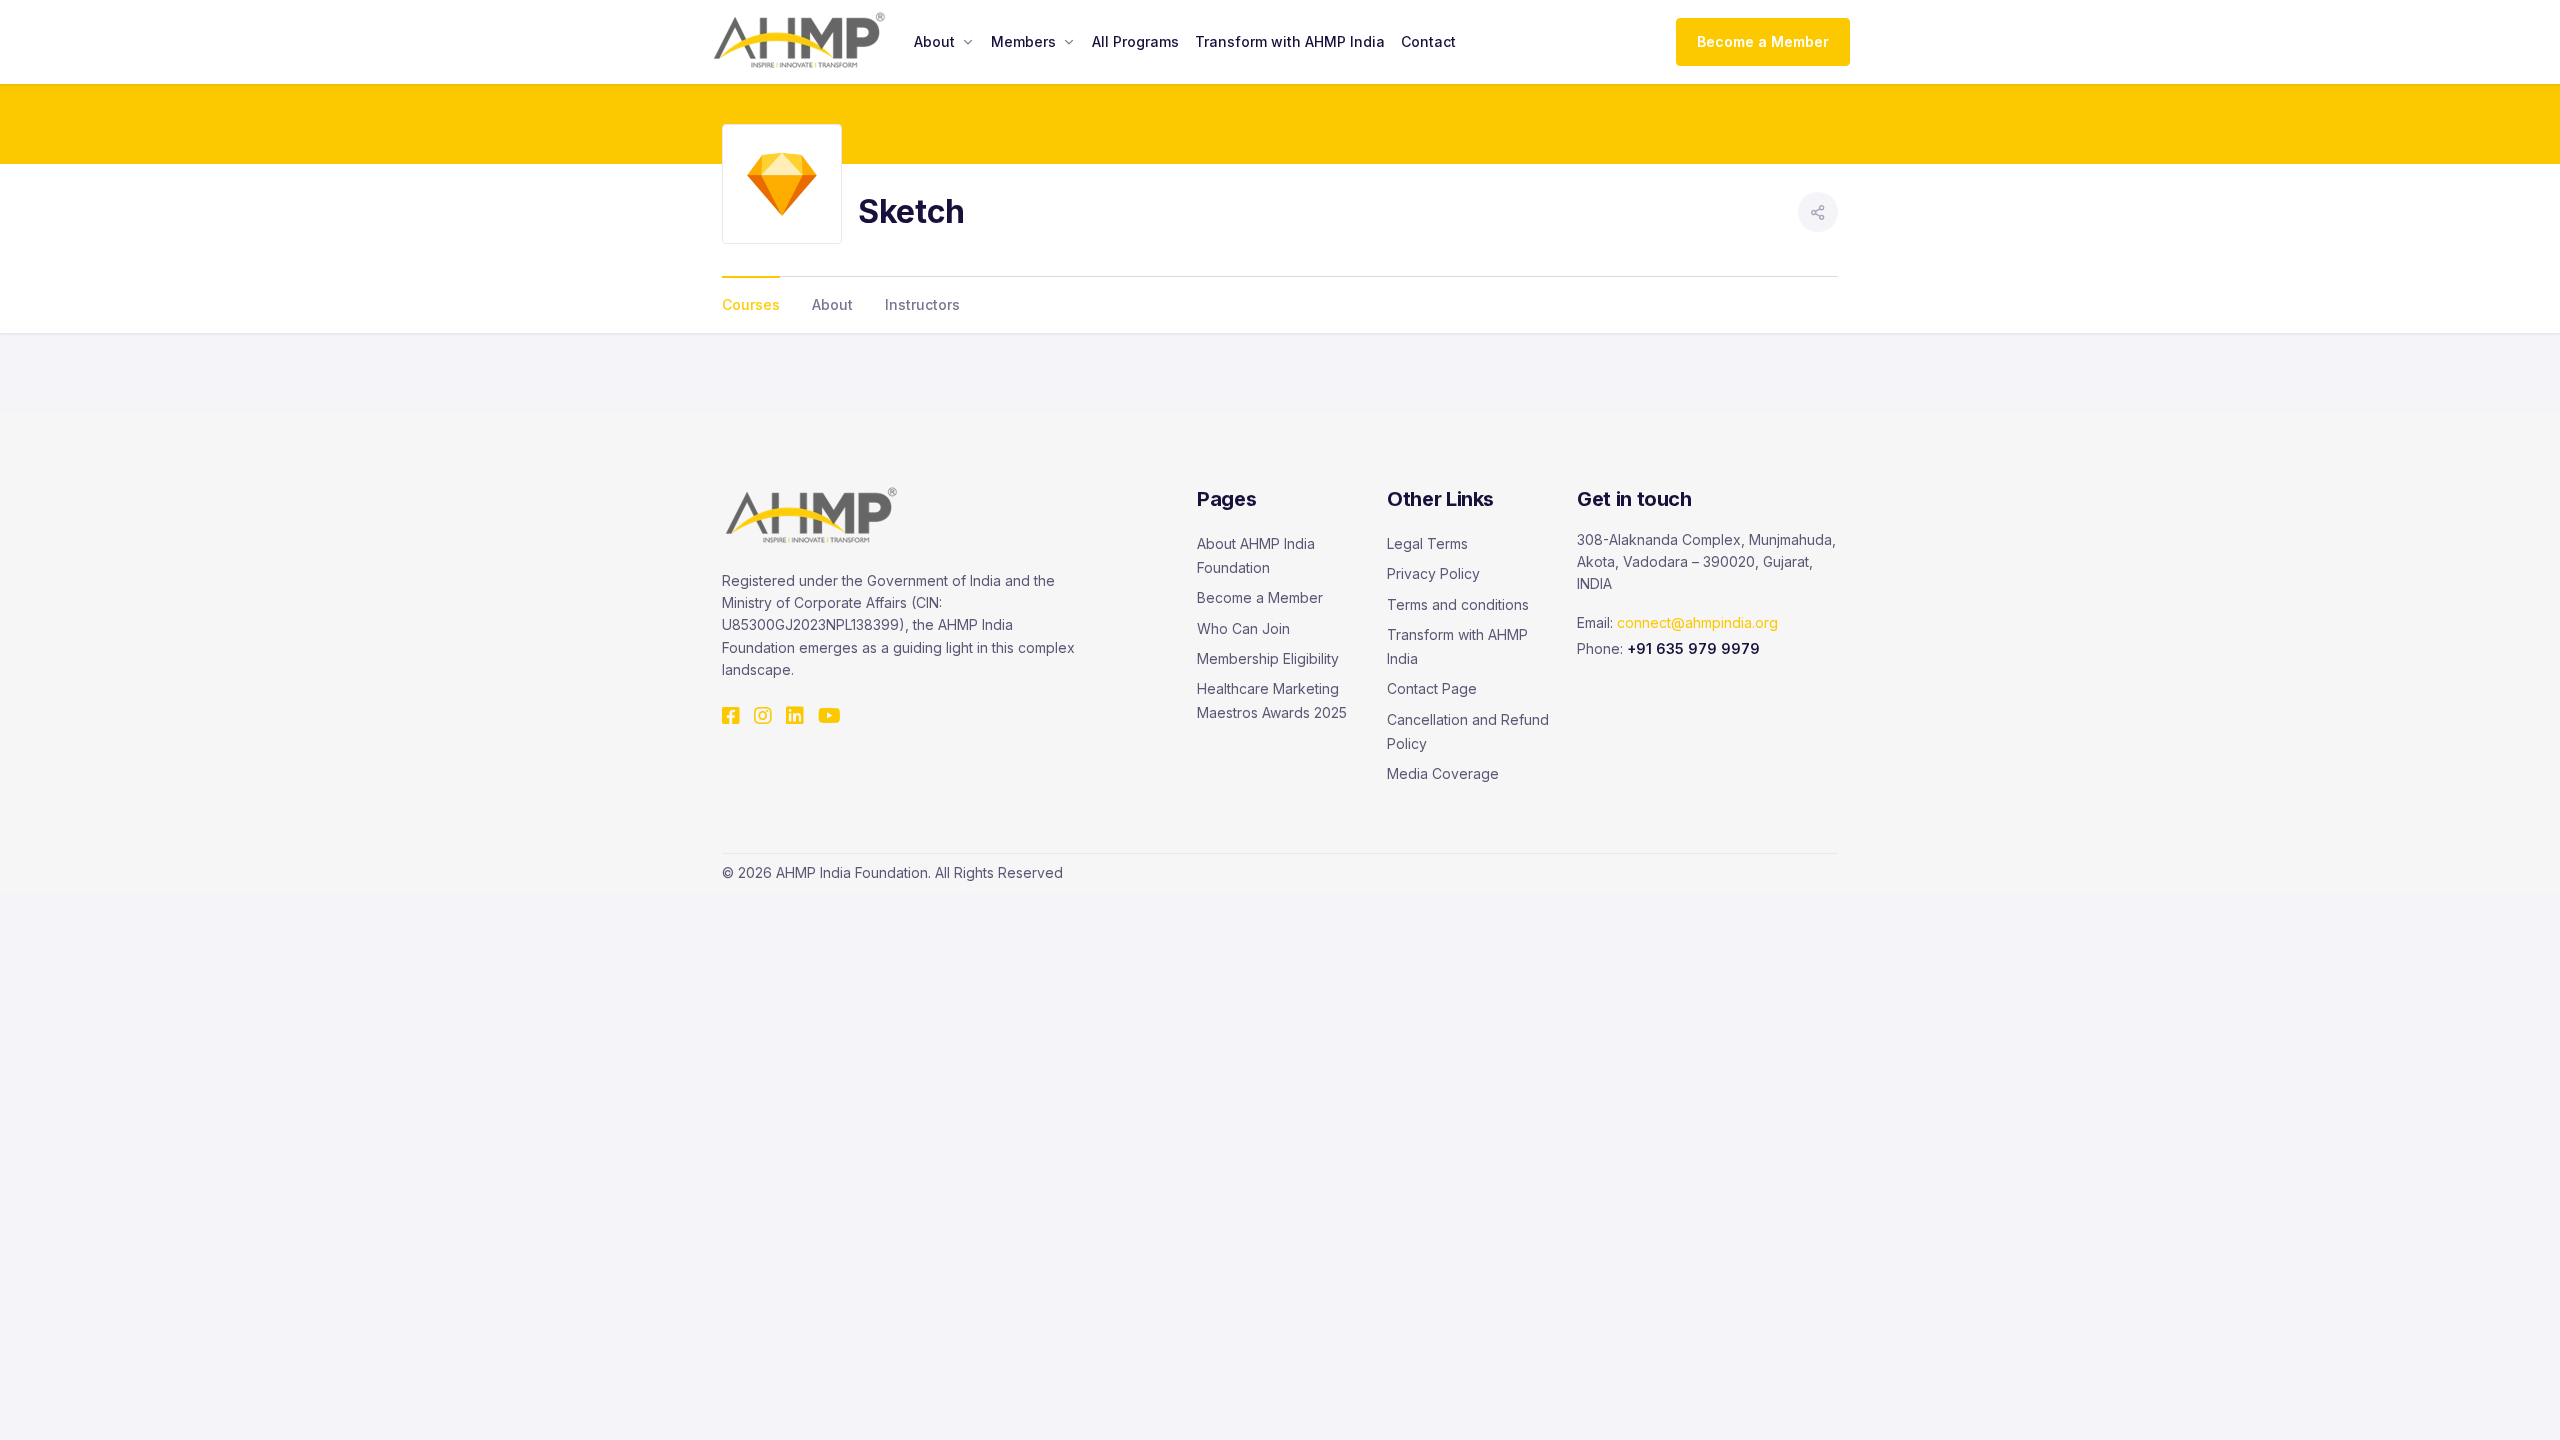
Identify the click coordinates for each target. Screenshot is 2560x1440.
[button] (1818, 212)
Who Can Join (1243, 628)
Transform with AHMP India (1457, 646)
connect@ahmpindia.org (1697, 622)
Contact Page (1432, 688)
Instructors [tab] (922, 304)
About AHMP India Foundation (1256, 555)
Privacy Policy (1433, 573)
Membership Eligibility (1268, 658)
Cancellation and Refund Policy (1468, 731)
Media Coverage (1443, 773)
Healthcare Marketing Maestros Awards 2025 (1272, 700)
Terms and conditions (1458, 604)
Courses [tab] (751, 304)
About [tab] (832, 304)
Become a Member (1763, 41)
